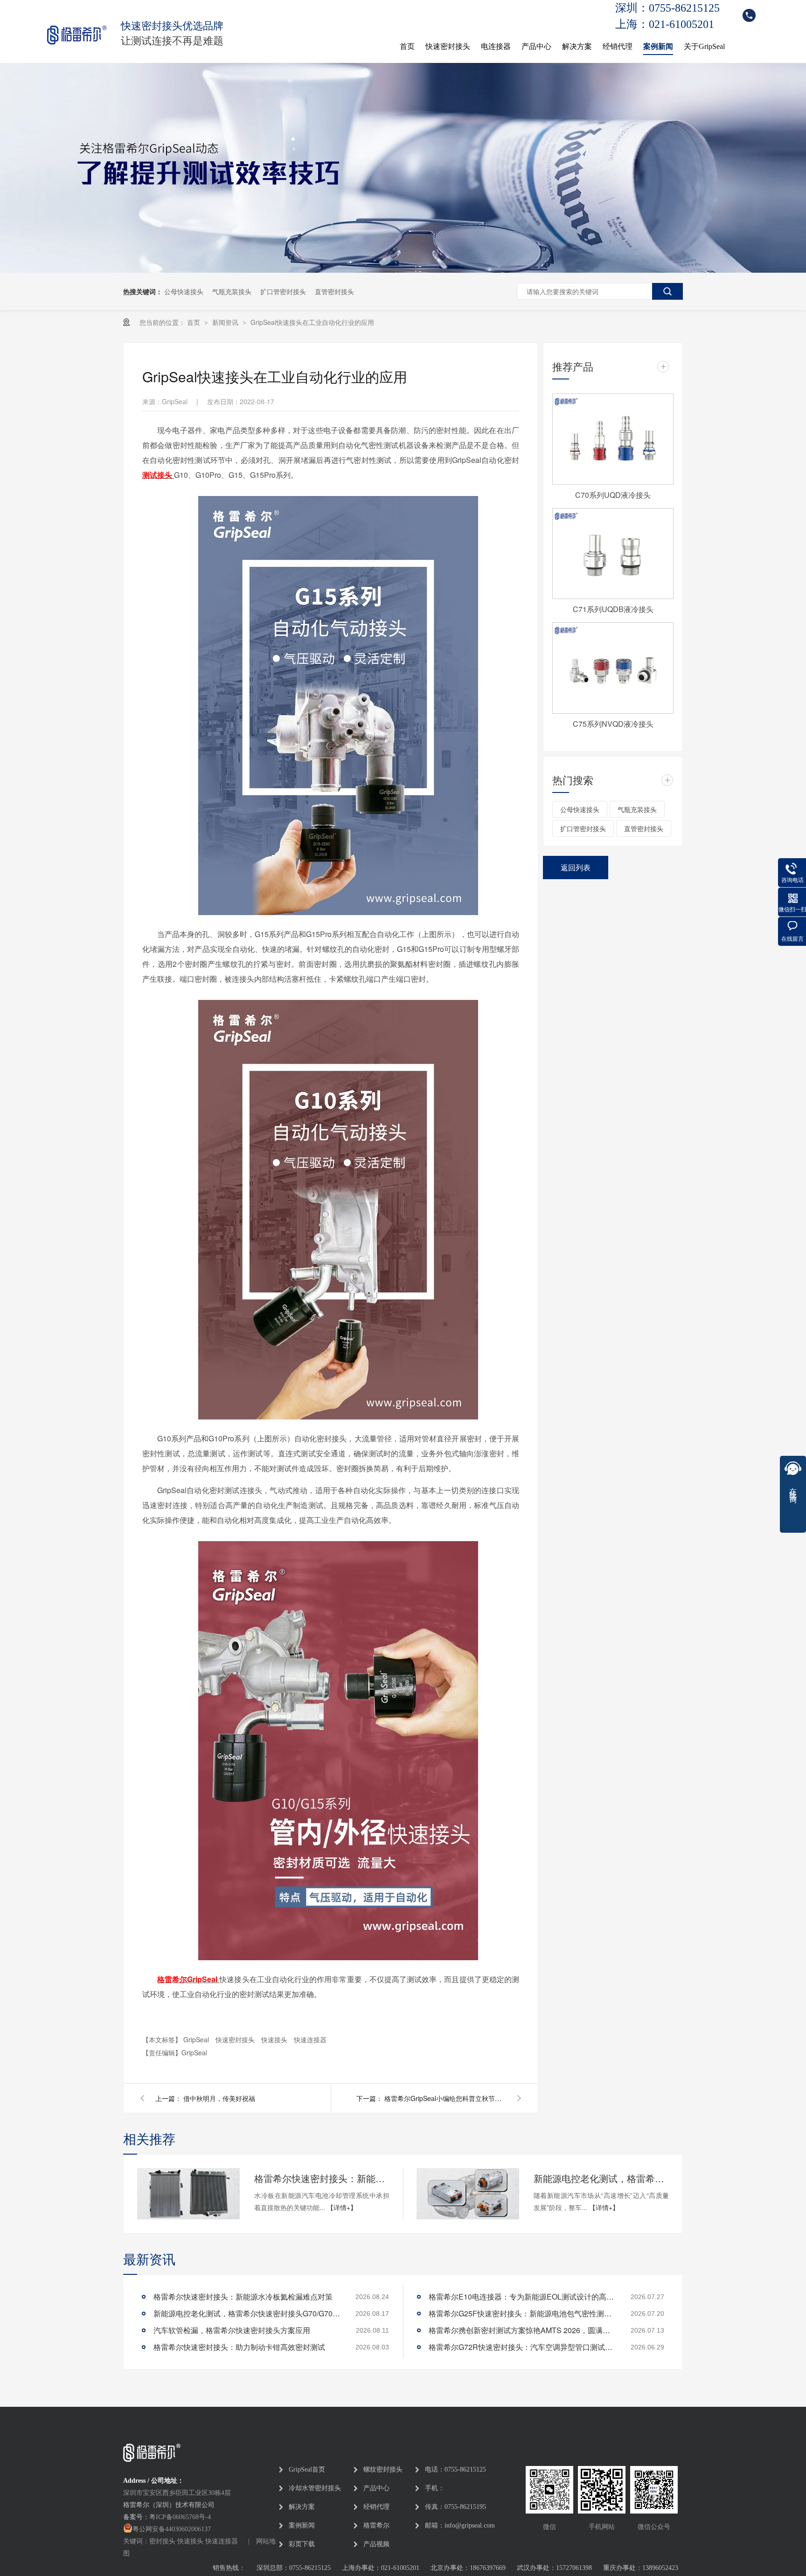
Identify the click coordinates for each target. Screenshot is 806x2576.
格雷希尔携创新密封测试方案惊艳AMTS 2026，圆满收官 (522, 2330)
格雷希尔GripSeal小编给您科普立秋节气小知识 (445, 2098)
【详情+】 (342, 2207)
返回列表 (576, 867)
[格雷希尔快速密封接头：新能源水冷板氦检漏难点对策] (188, 2194)
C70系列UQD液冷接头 (613, 495)
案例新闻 (658, 46)
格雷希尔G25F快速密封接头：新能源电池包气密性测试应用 (522, 2313)
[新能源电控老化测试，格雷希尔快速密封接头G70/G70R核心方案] (468, 2194)
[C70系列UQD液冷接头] (613, 439)
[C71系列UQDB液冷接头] (613, 554)
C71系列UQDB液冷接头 (613, 609)
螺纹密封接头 (383, 2469)
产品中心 (536, 46)
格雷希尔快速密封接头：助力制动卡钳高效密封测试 (239, 2347)
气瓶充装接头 (232, 291)
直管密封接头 (334, 291)
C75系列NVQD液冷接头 (613, 724)
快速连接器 (310, 2039)
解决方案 (577, 46)
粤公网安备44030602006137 (172, 2529)
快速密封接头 (448, 46)
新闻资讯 (226, 322)
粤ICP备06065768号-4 (180, 2517)
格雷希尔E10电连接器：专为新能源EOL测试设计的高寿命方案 (522, 2297)
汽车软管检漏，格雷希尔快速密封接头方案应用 (232, 2330)
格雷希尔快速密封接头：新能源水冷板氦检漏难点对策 (322, 2178)
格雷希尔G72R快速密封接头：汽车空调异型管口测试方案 (522, 2347)
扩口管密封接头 (283, 291)
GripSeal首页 (307, 2469)
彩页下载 (302, 2544)
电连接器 (496, 46)
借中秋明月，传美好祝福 (219, 2098)
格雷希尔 (376, 2525)
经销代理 (618, 46)
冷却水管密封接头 (315, 2488)
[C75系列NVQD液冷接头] (613, 668)
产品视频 (376, 2544)
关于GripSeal (704, 46)
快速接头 (275, 2039)
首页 (407, 46)
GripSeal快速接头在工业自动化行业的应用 (312, 322)
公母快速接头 (184, 291)
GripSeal (197, 2039)
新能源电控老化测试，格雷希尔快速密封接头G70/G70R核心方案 (601, 2178)
